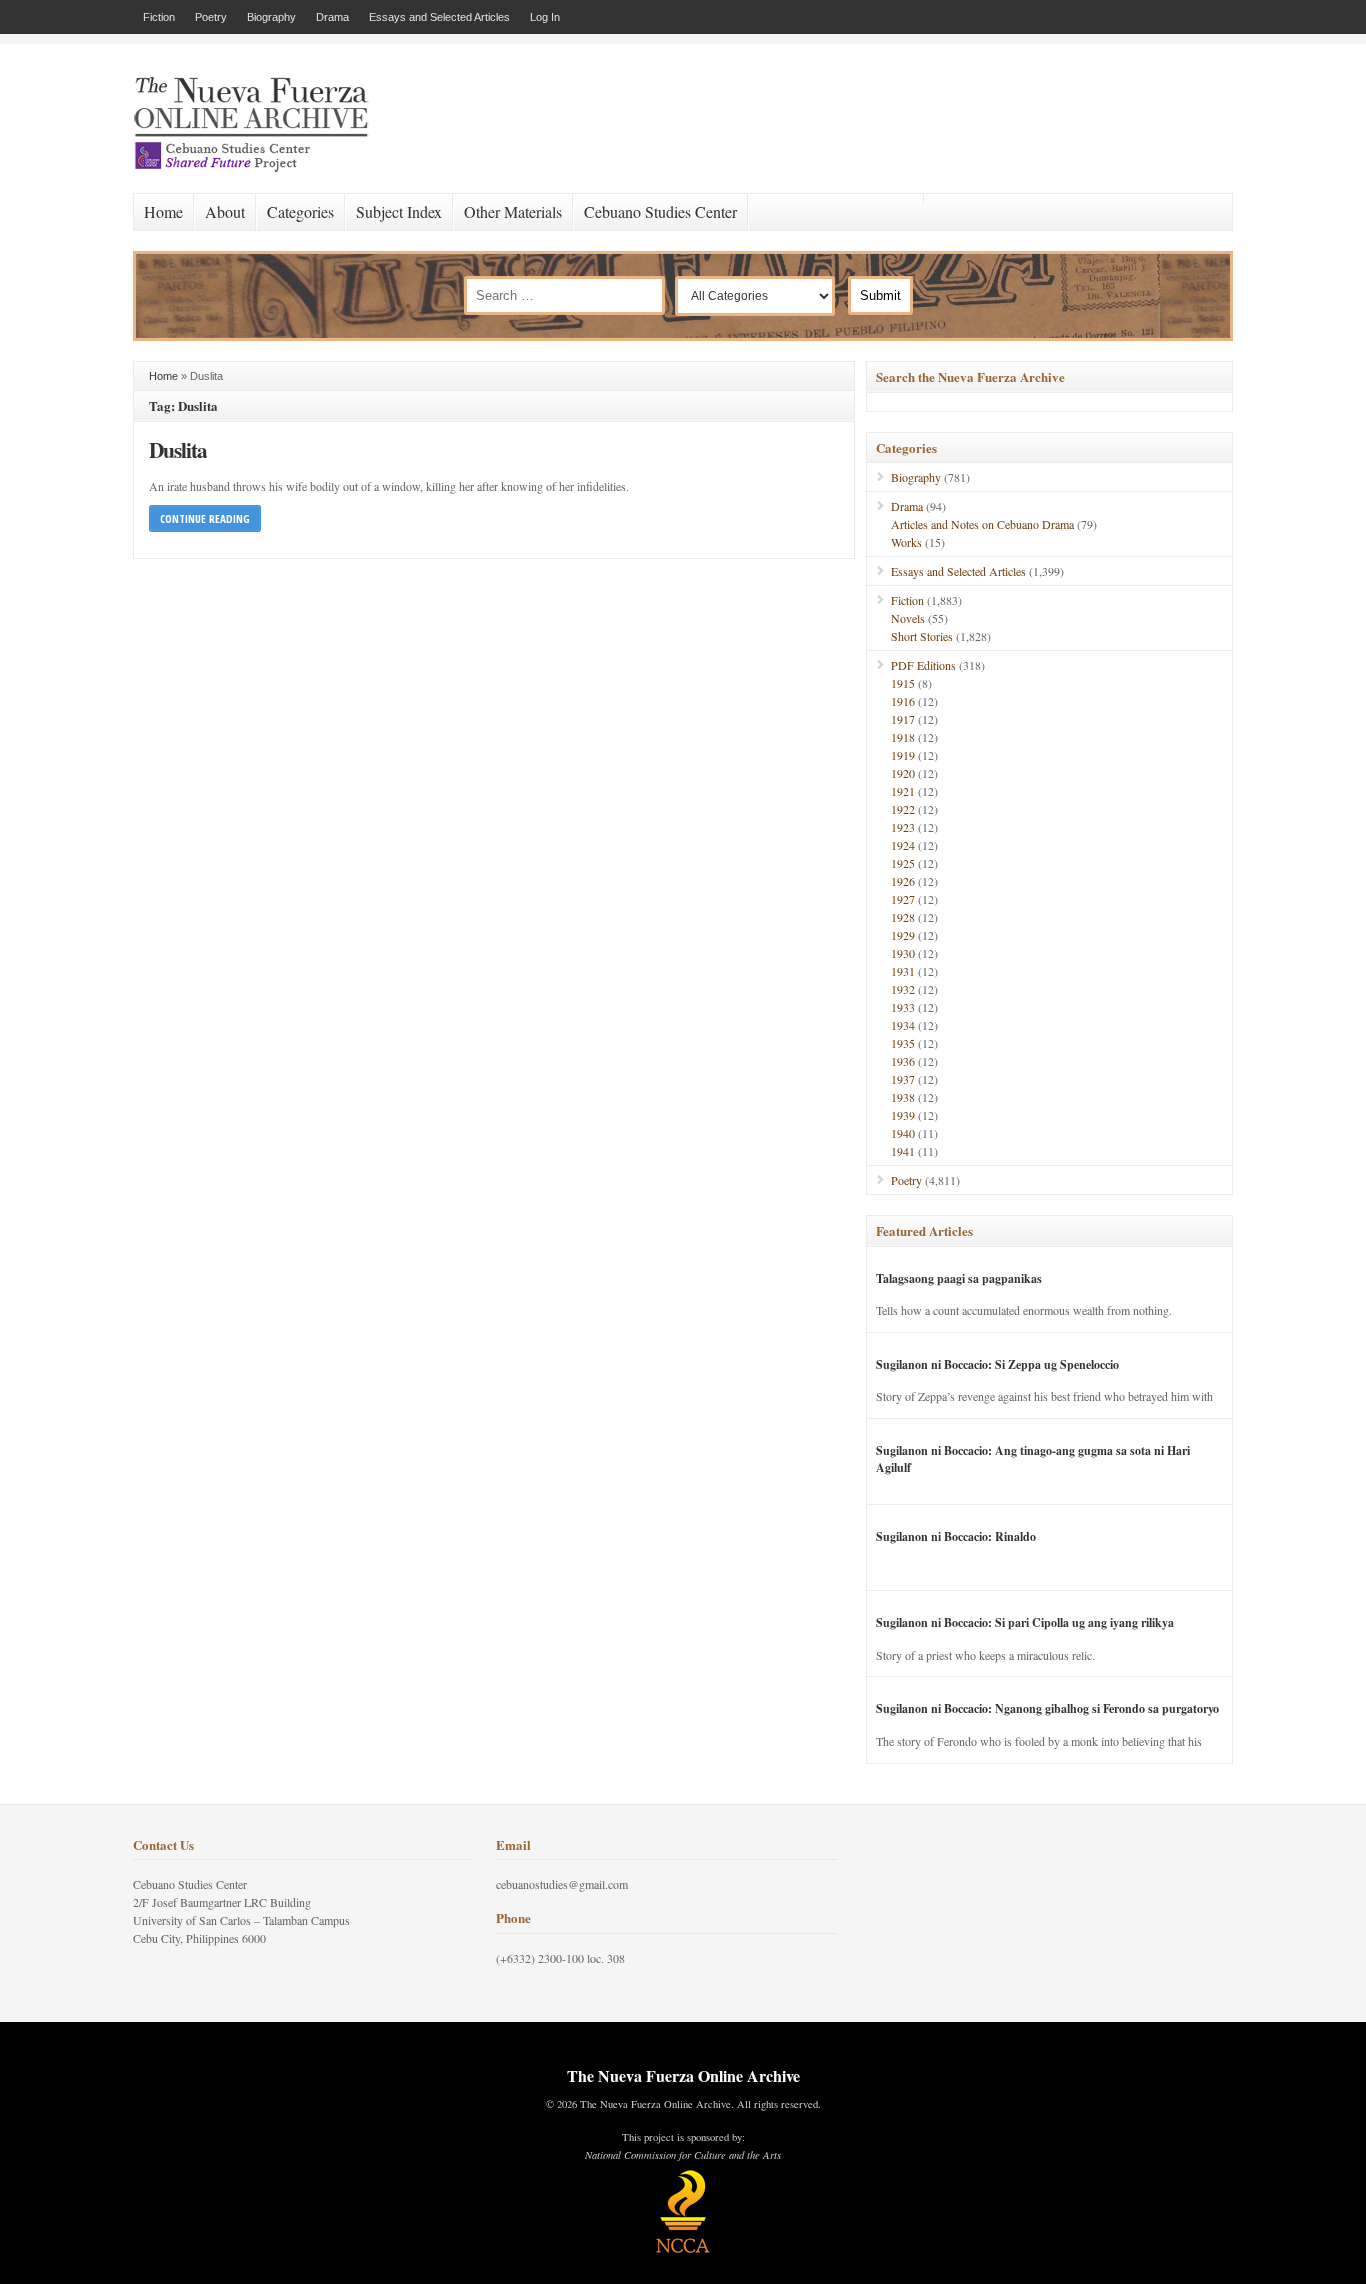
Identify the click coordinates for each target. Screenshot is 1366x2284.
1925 (903, 863)
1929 (903, 935)
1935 (903, 1043)
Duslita (178, 449)
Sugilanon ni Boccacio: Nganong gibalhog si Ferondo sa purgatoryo (1047, 1708)
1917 (903, 719)
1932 (903, 989)
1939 (903, 1115)
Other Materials (513, 211)
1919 (903, 755)
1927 (903, 899)
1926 (903, 881)
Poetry (211, 17)
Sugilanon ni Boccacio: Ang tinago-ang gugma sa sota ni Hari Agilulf (1033, 1459)
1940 (903, 1133)
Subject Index (399, 211)
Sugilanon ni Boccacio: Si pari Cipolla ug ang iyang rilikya (1025, 1622)
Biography (271, 17)
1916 (903, 701)
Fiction (159, 17)
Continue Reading (205, 518)
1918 (903, 737)
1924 (903, 845)
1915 (903, 683)
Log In (545, 17)
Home (163, 211)
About (225, 211)
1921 (903, 791)
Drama (332, 17)
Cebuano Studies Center (660, 211)
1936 (903, 1061)
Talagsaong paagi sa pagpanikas (959, 1278)
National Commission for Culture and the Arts (683, 2155)
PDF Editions (923, 665)
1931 (903, 971)
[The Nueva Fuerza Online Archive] (258, 168)
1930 (903, 953)
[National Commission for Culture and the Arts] (683, 2250)
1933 (903, 1007)
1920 (903, 773)
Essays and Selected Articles (439, 17)
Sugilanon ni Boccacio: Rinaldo (956, 1536)
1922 (903, 809)
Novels (908, 618)
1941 (903, 1151)
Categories (300, 211)
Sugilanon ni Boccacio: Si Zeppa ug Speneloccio (997, 1364)
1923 (903, 827)
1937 (903, 1079)
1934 (903, 1025)
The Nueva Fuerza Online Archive (683, 2075)
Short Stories (922, 636)
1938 (903, 1097)
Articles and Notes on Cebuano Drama (982, 524)
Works (906, 542)
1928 (903, 917)
